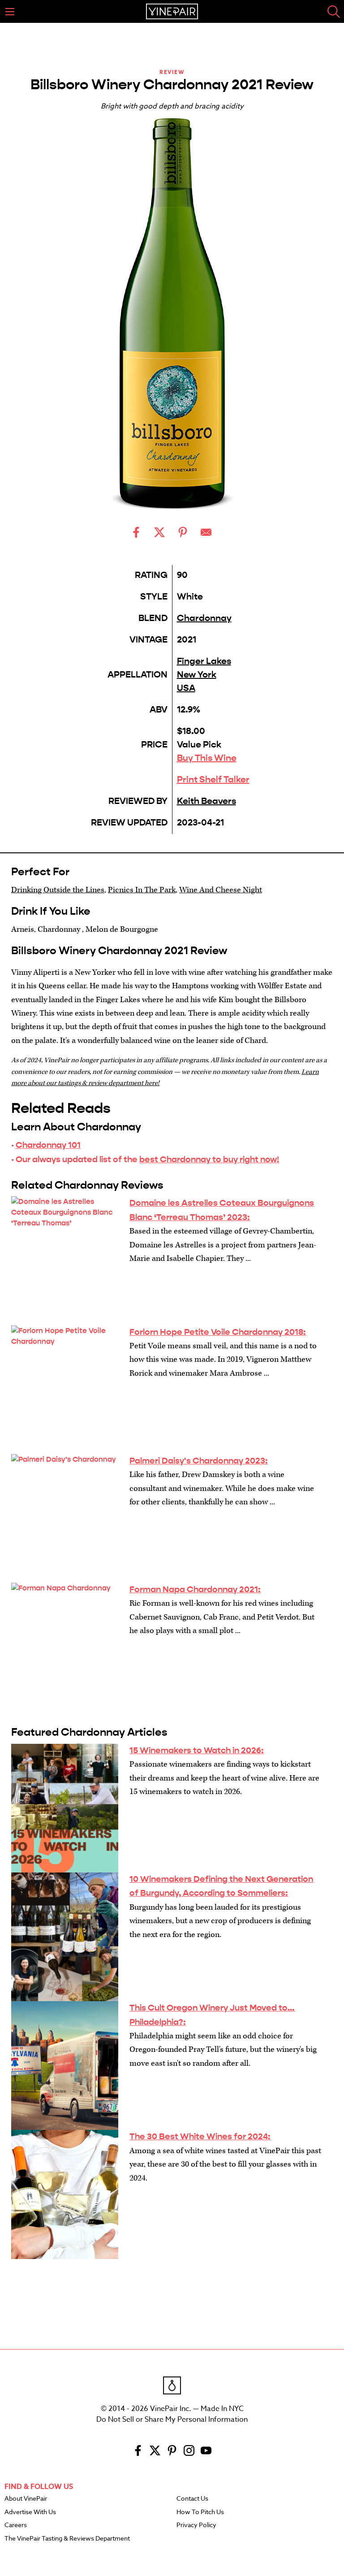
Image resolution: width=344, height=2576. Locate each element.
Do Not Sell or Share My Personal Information (172, 2420)
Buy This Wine (207, 758)
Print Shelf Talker (213, 780)
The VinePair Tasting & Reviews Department (67, 2539)
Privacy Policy (196, 2525)
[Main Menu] (10, 12)
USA (186, 688)
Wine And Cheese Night (221, 890)
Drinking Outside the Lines (58, 890)
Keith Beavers (206, 801)
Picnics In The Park (142, 890)
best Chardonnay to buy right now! (209, 1159)
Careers (16, 2525)
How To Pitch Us (200, 2512)
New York (197, 675)
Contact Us (192, 2499)
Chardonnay (204, 618)
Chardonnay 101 (48, 1145)
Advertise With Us (30, 2512)
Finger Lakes (204, 661)
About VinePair (26, 2499)
